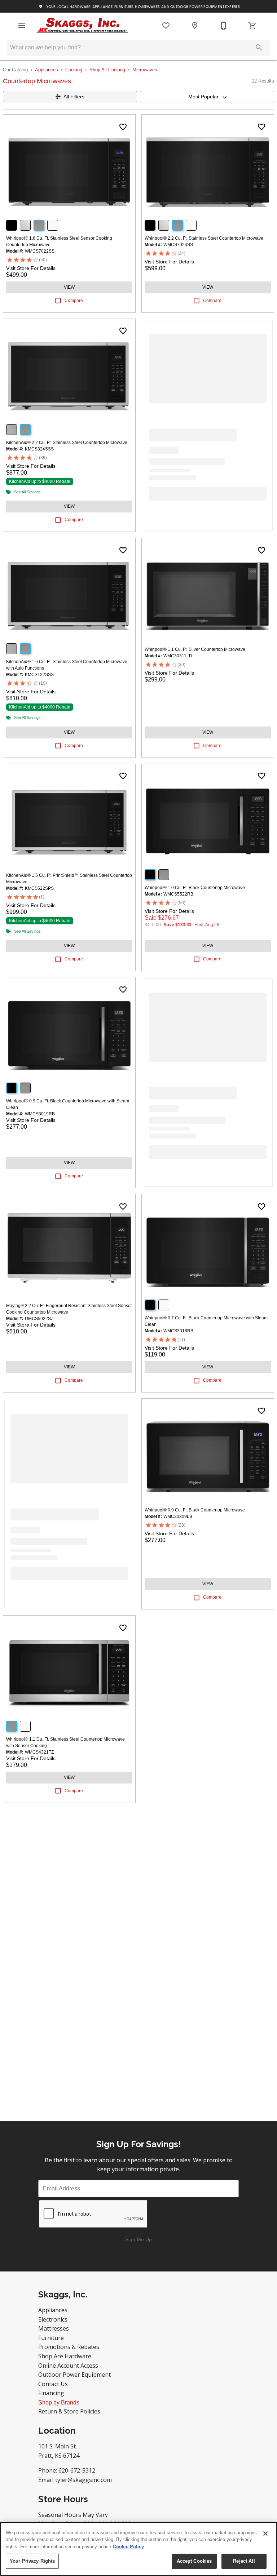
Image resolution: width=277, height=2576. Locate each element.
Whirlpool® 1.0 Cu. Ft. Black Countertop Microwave (195, 888)
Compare (74, 301)
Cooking (74, 70)
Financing (51, 2393)
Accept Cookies (194, 2561)
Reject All (244, 2561)
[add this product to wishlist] (123, 127)
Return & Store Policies (69, 2411)
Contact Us (53, 2384)
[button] (22, 26)
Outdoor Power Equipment (74, 2375)
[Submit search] (259, 48)
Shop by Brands (59, 2402)
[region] (138, 2549)
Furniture (51, 2338)
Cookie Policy (128, 2547)
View (69, 287)
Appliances (47, 70)
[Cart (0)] (252, 26)
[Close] (265, 2533)
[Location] (195, 26)
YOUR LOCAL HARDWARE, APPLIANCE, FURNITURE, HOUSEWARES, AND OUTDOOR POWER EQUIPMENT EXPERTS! (143, 7)
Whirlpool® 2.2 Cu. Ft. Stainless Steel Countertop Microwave (204, 238)
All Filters (74, 97)
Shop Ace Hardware (65, 2356)
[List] (166, 26)
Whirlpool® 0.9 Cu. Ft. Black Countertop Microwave (195, 1510)
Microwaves (145, 70)
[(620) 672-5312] (224, 26)
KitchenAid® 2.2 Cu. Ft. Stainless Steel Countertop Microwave (67, 443)
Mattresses (54, 2328)
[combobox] (207, 97)
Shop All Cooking (107, 70)
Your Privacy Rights (32, 2561)
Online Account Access (68, 2366)
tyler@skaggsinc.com (83, 2480)
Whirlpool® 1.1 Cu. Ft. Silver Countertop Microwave (195, 649)
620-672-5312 (77, 2470)
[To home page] (82, 26)
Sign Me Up (138, 2239)
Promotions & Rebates (69, 2347)
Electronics (53, 2319)
